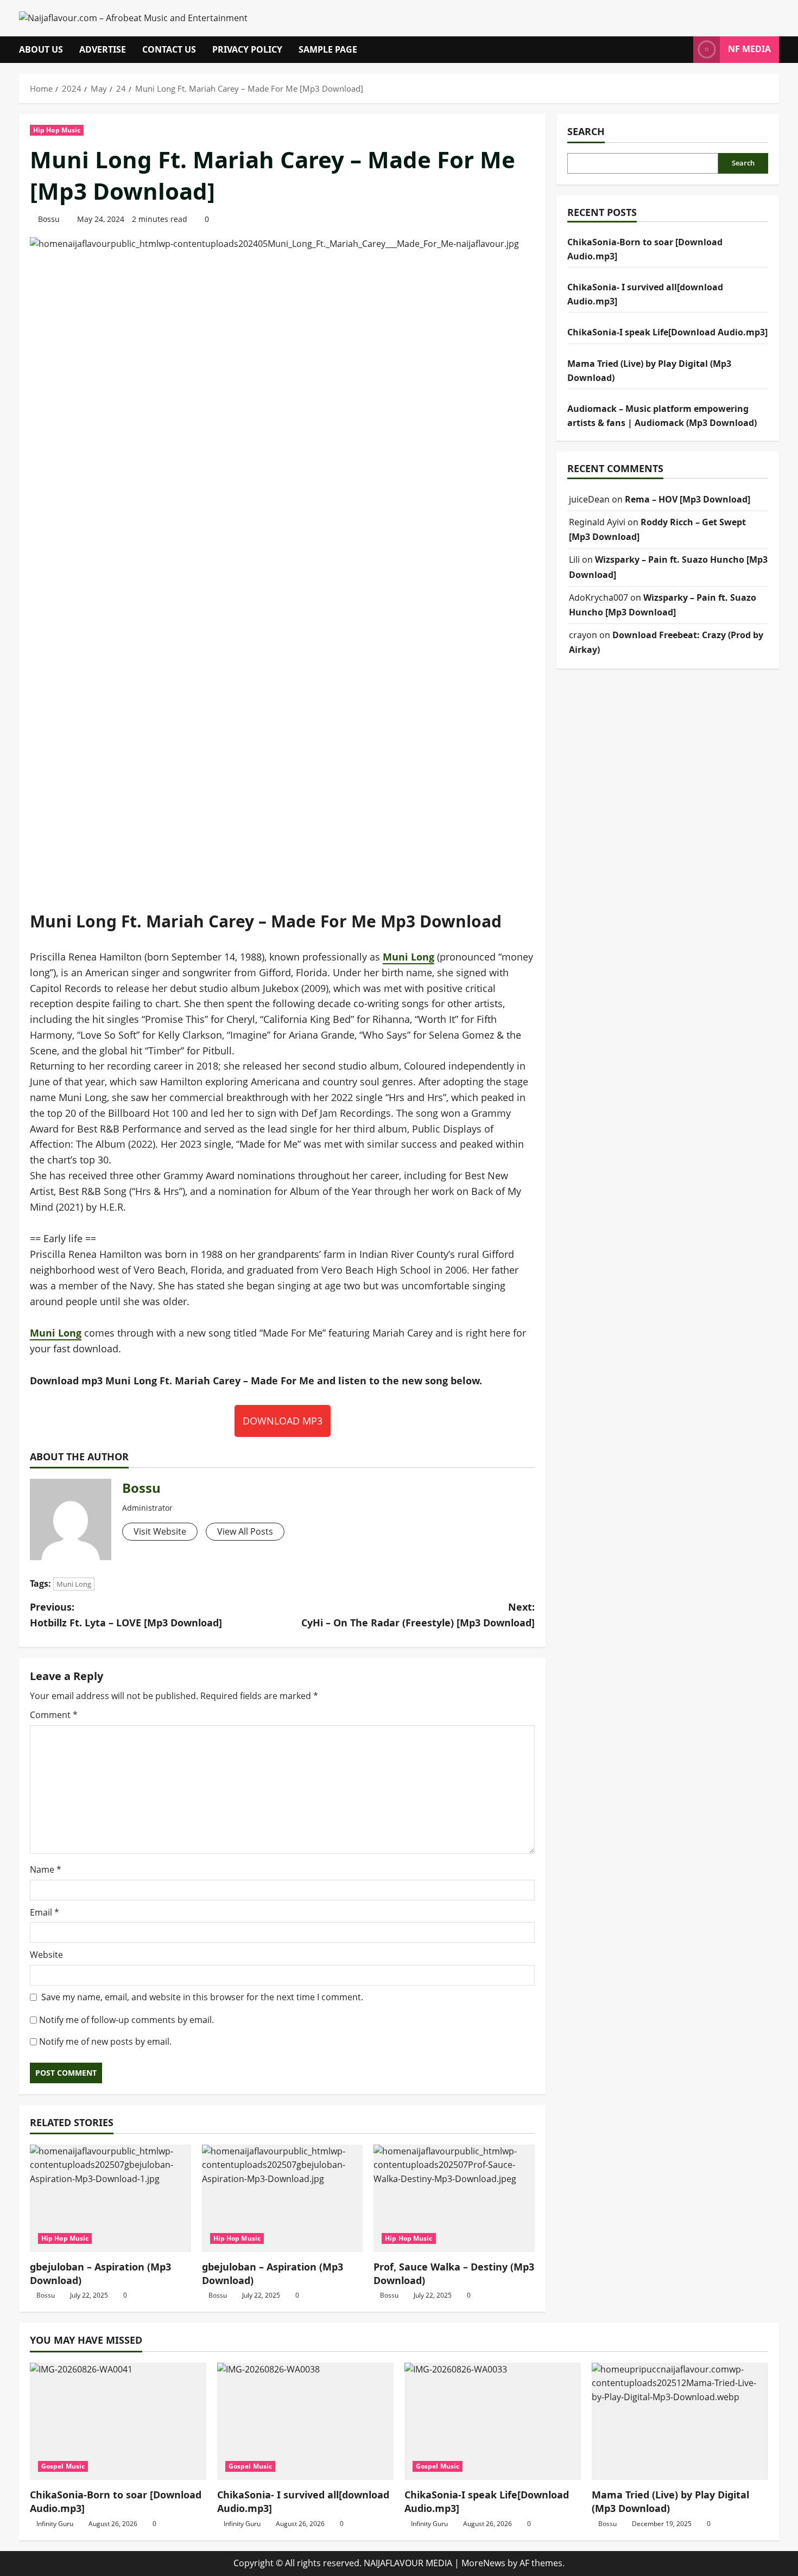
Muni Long (408, 957)
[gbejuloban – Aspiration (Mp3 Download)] (110, 2198)
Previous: (126, 1615)
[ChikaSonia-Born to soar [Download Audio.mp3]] (118, 2422)
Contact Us (169, 49)
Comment (54, 1715)
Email (45, 1912)
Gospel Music (63, 2466)
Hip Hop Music (57, 130)
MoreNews (483, 2563)
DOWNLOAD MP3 (283, 1421)
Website (46, 1955)
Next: (418, 1615)
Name (46, 1869)
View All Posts (245, 1531)
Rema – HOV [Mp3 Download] (688, 499)
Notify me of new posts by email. (105, 2041)
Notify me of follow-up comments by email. (126, 2020)
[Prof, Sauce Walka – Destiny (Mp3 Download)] (454, 2198)
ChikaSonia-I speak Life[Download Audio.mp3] (667, 332)
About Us (41, 49)
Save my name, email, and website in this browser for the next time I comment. (202, 1997)
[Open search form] (682, 50)
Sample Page (328, 49)
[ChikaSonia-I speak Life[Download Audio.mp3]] (493, 2422)
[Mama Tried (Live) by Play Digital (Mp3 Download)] (680, 2422)
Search (586, 131)
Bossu (49, 219)
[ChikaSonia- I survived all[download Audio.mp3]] (305, 2422)
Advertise (103, 49)
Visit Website (160, 1531)
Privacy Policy (247, 49)
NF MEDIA (749, 49)
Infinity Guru (55, 2524)
